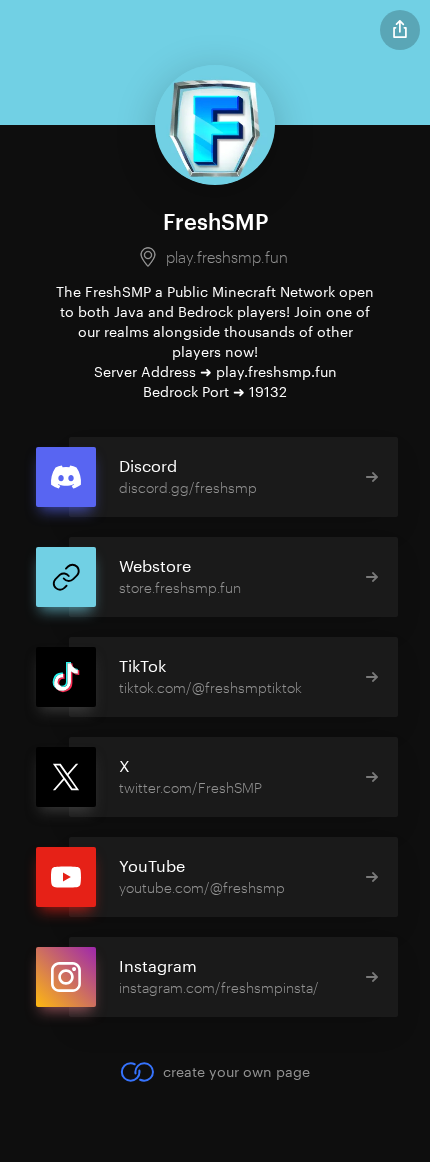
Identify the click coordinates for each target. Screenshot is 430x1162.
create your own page (236, 1071)
